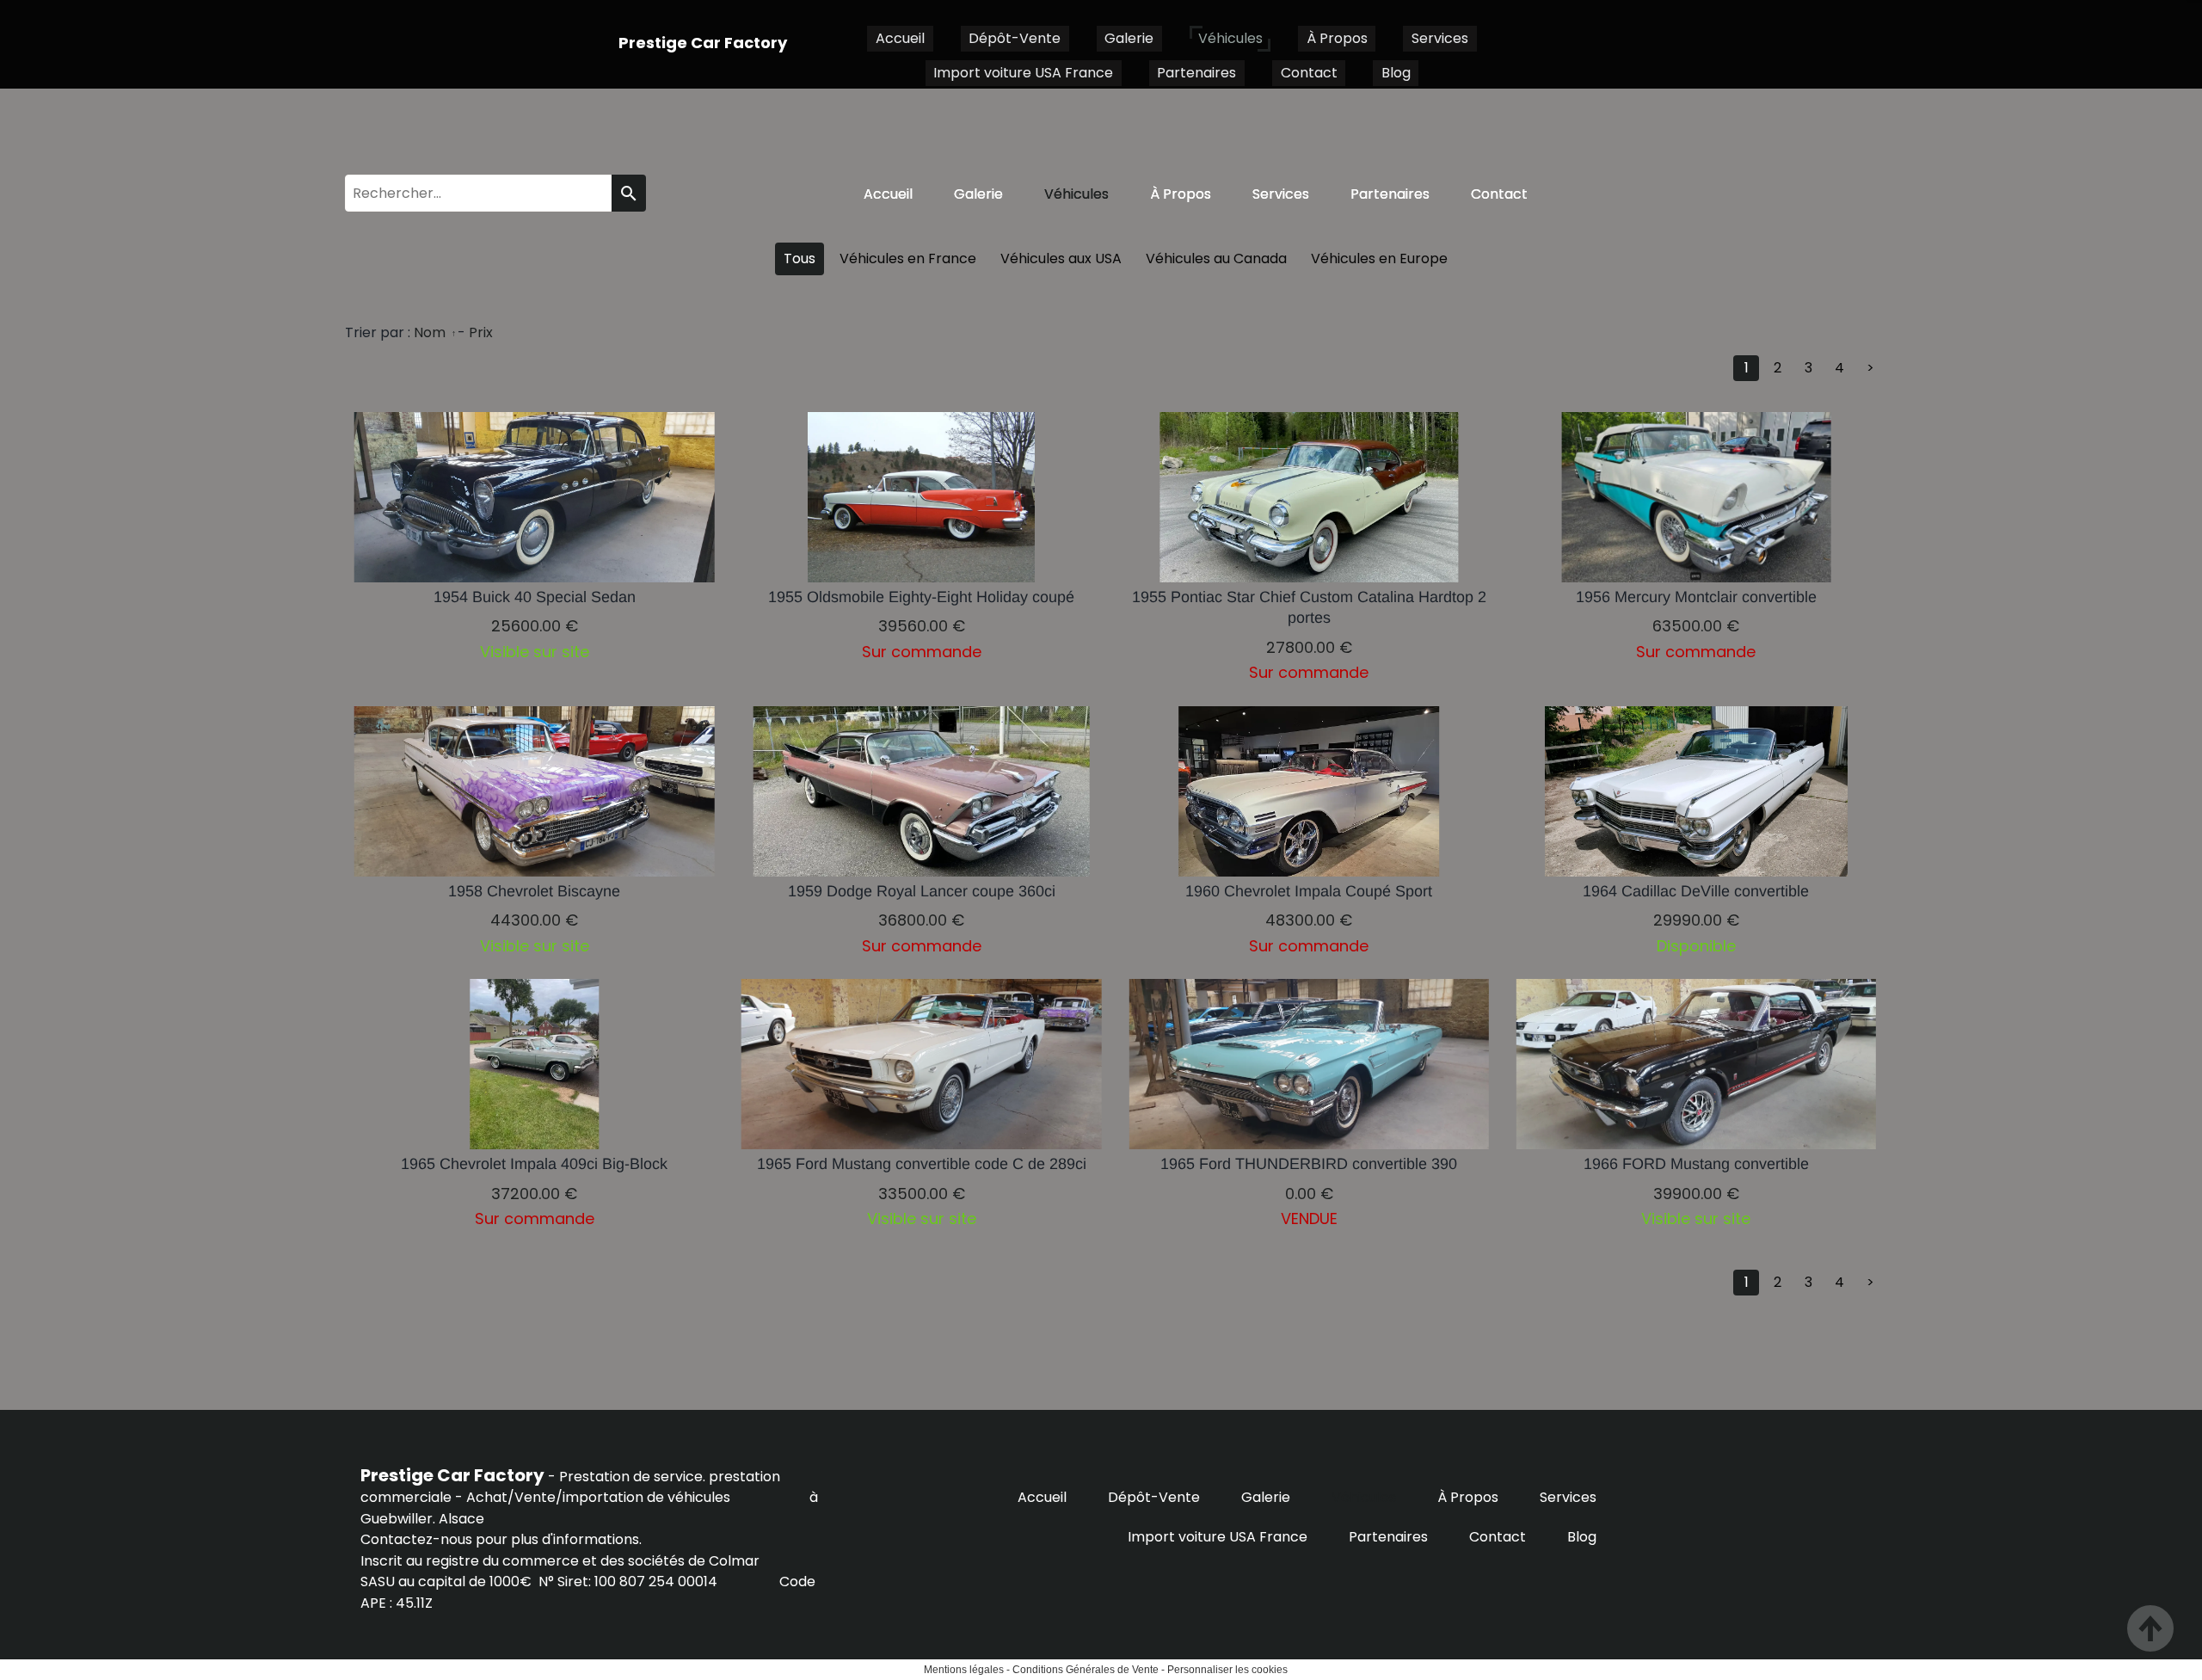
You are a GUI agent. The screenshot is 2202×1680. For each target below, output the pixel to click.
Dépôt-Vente (1015, 38)
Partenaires (1196, 73)
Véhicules (1230, 38)
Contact (1309, 73)
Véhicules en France (908, 258)
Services (1440, 38)
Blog (1396, 73)
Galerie (1129, 38)
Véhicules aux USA (1061, 258)
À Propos (1337, 38)
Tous (800, 258)
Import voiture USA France (1023, 73)
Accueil (900, 38)
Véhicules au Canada (1216, 258)
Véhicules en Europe (1379, 258)
